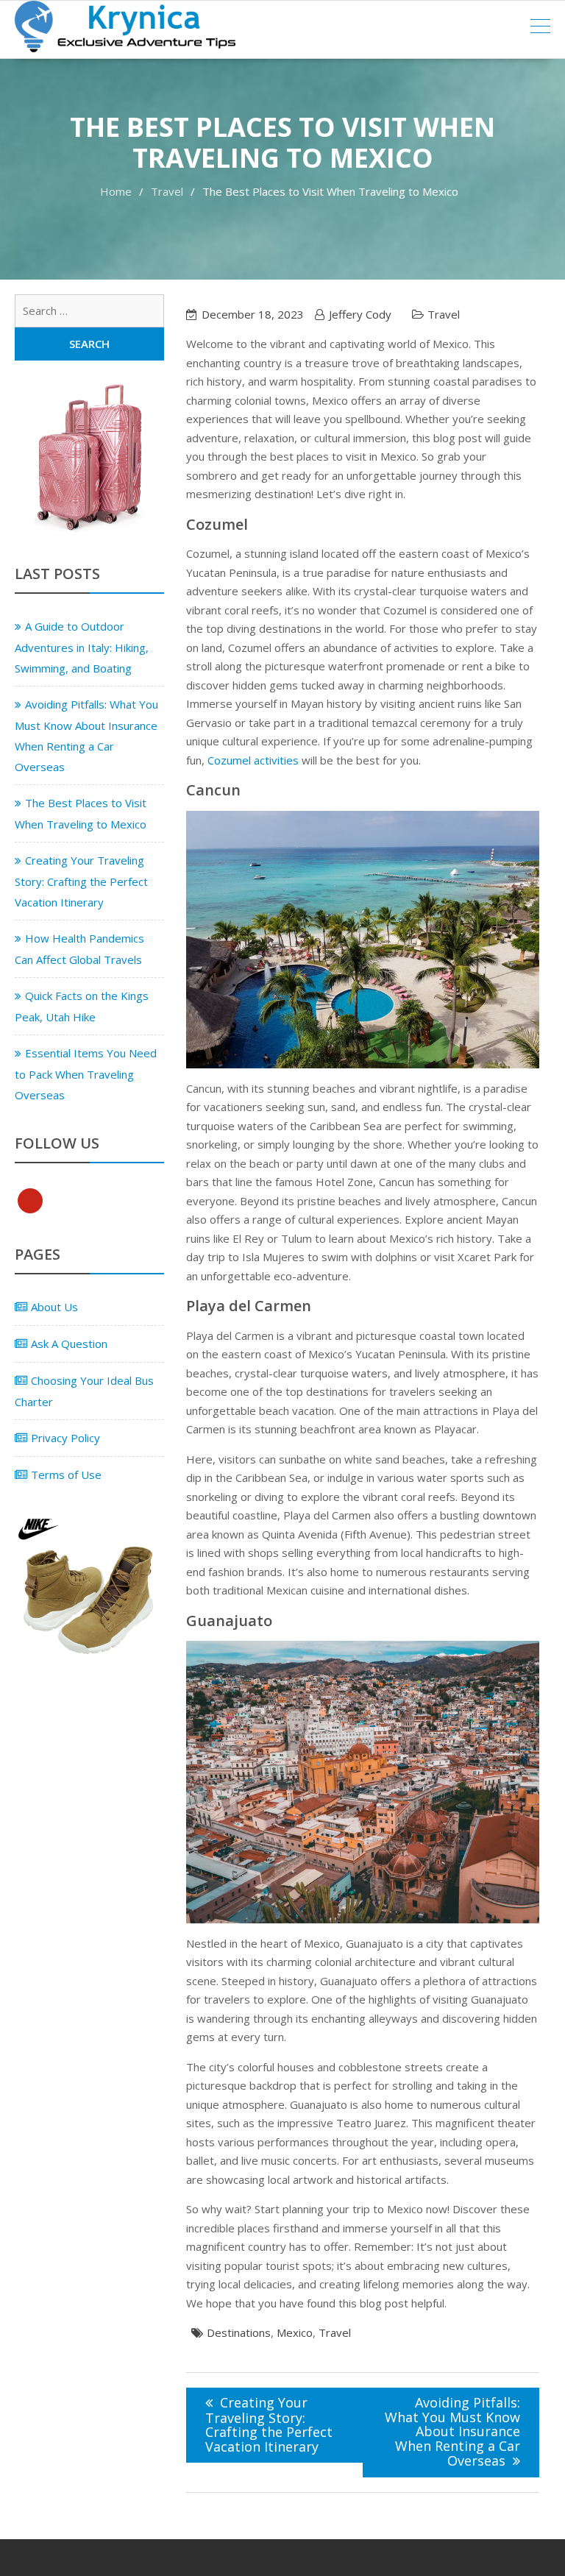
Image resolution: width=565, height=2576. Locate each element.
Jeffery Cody (360, 314)
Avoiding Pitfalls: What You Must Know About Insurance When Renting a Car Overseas (452, 2431)
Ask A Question (69, 1344)
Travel (444, 314)
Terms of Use (66, 1475)
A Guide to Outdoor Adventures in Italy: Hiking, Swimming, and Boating (82, 647)
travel (335, 2332)
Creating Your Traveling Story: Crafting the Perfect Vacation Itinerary (269, 2424)
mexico (295, 2332)
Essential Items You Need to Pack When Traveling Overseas (86, 1074)
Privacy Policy (65, 1438)
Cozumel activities (253, 760)
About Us (54, 1307)
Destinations (239, 2332)
